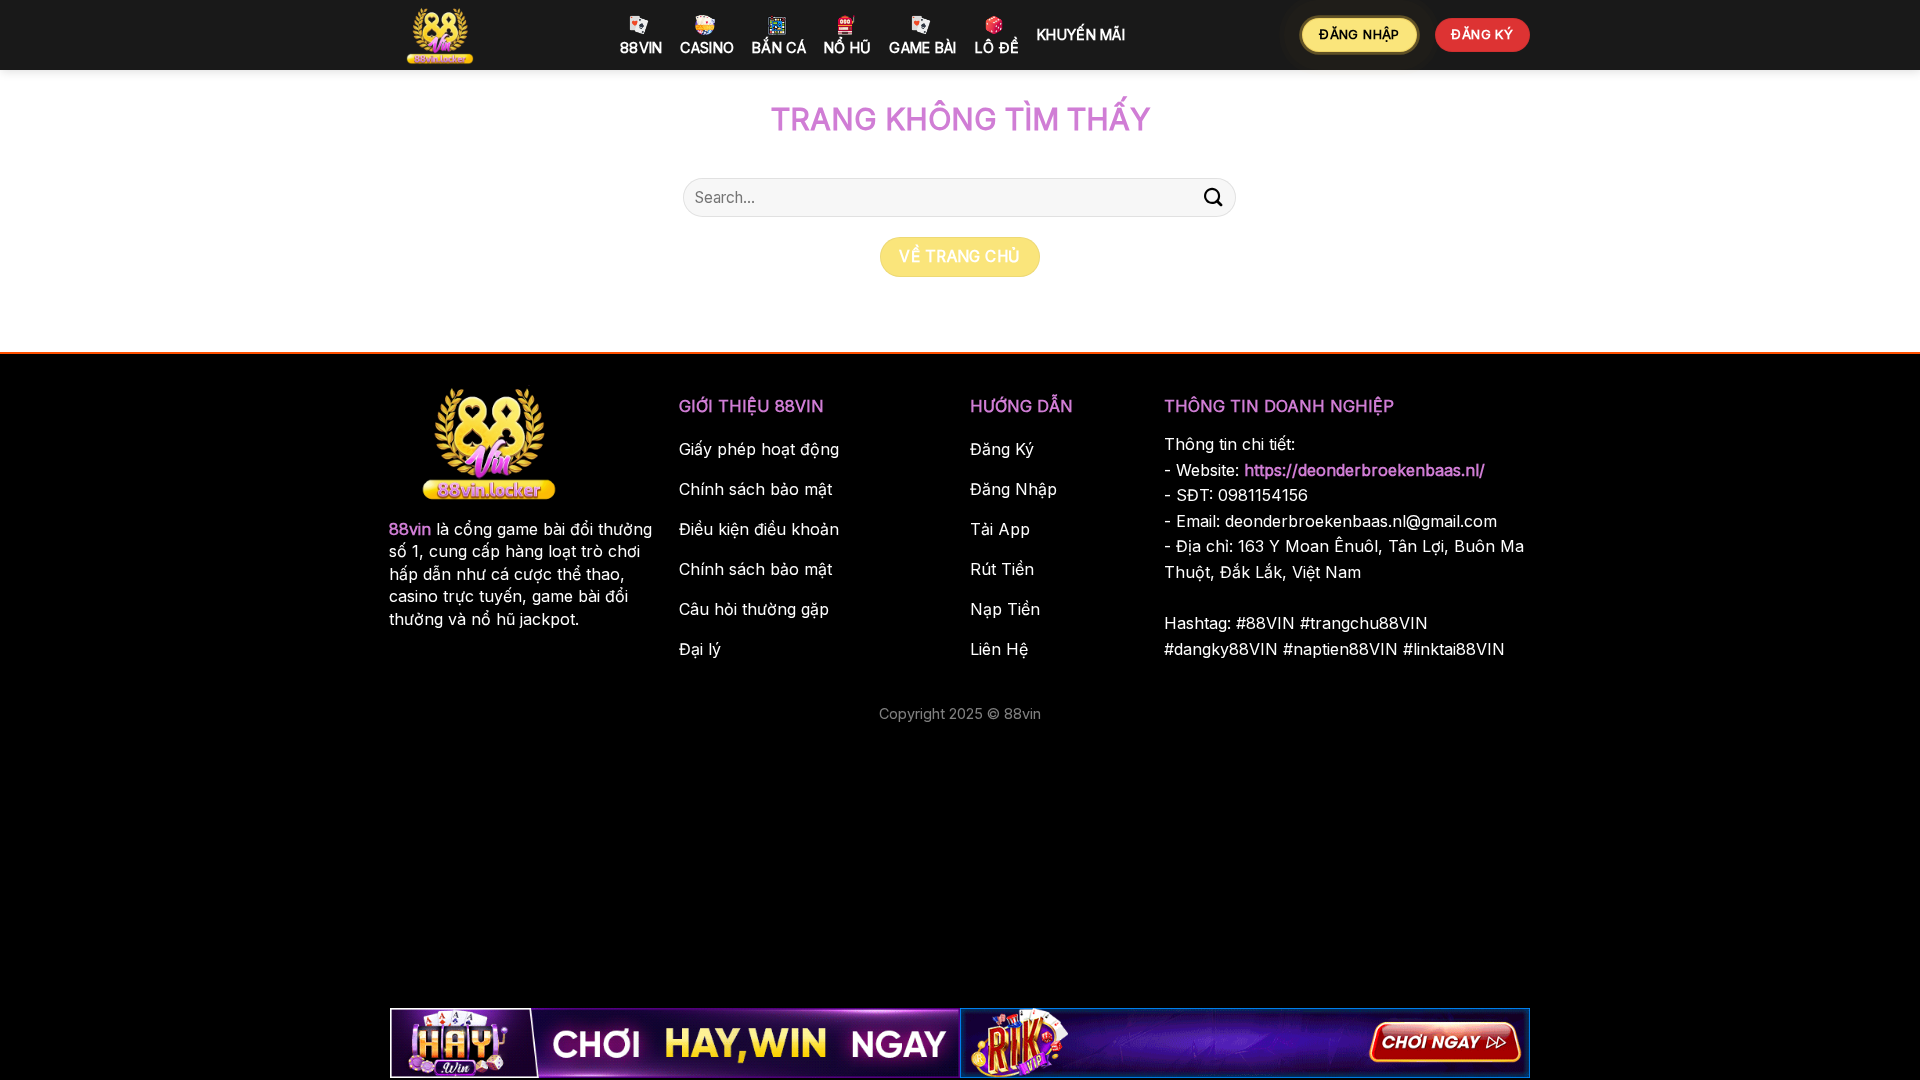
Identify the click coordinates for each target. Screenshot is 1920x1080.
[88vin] (490, 35)
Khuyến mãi (1081, 34)
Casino (707, 47)
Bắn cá (779, 47)
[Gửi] (1213, 197)
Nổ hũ (847, 47)
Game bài (922, 47)
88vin (641, 47)
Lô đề (997, 47)
